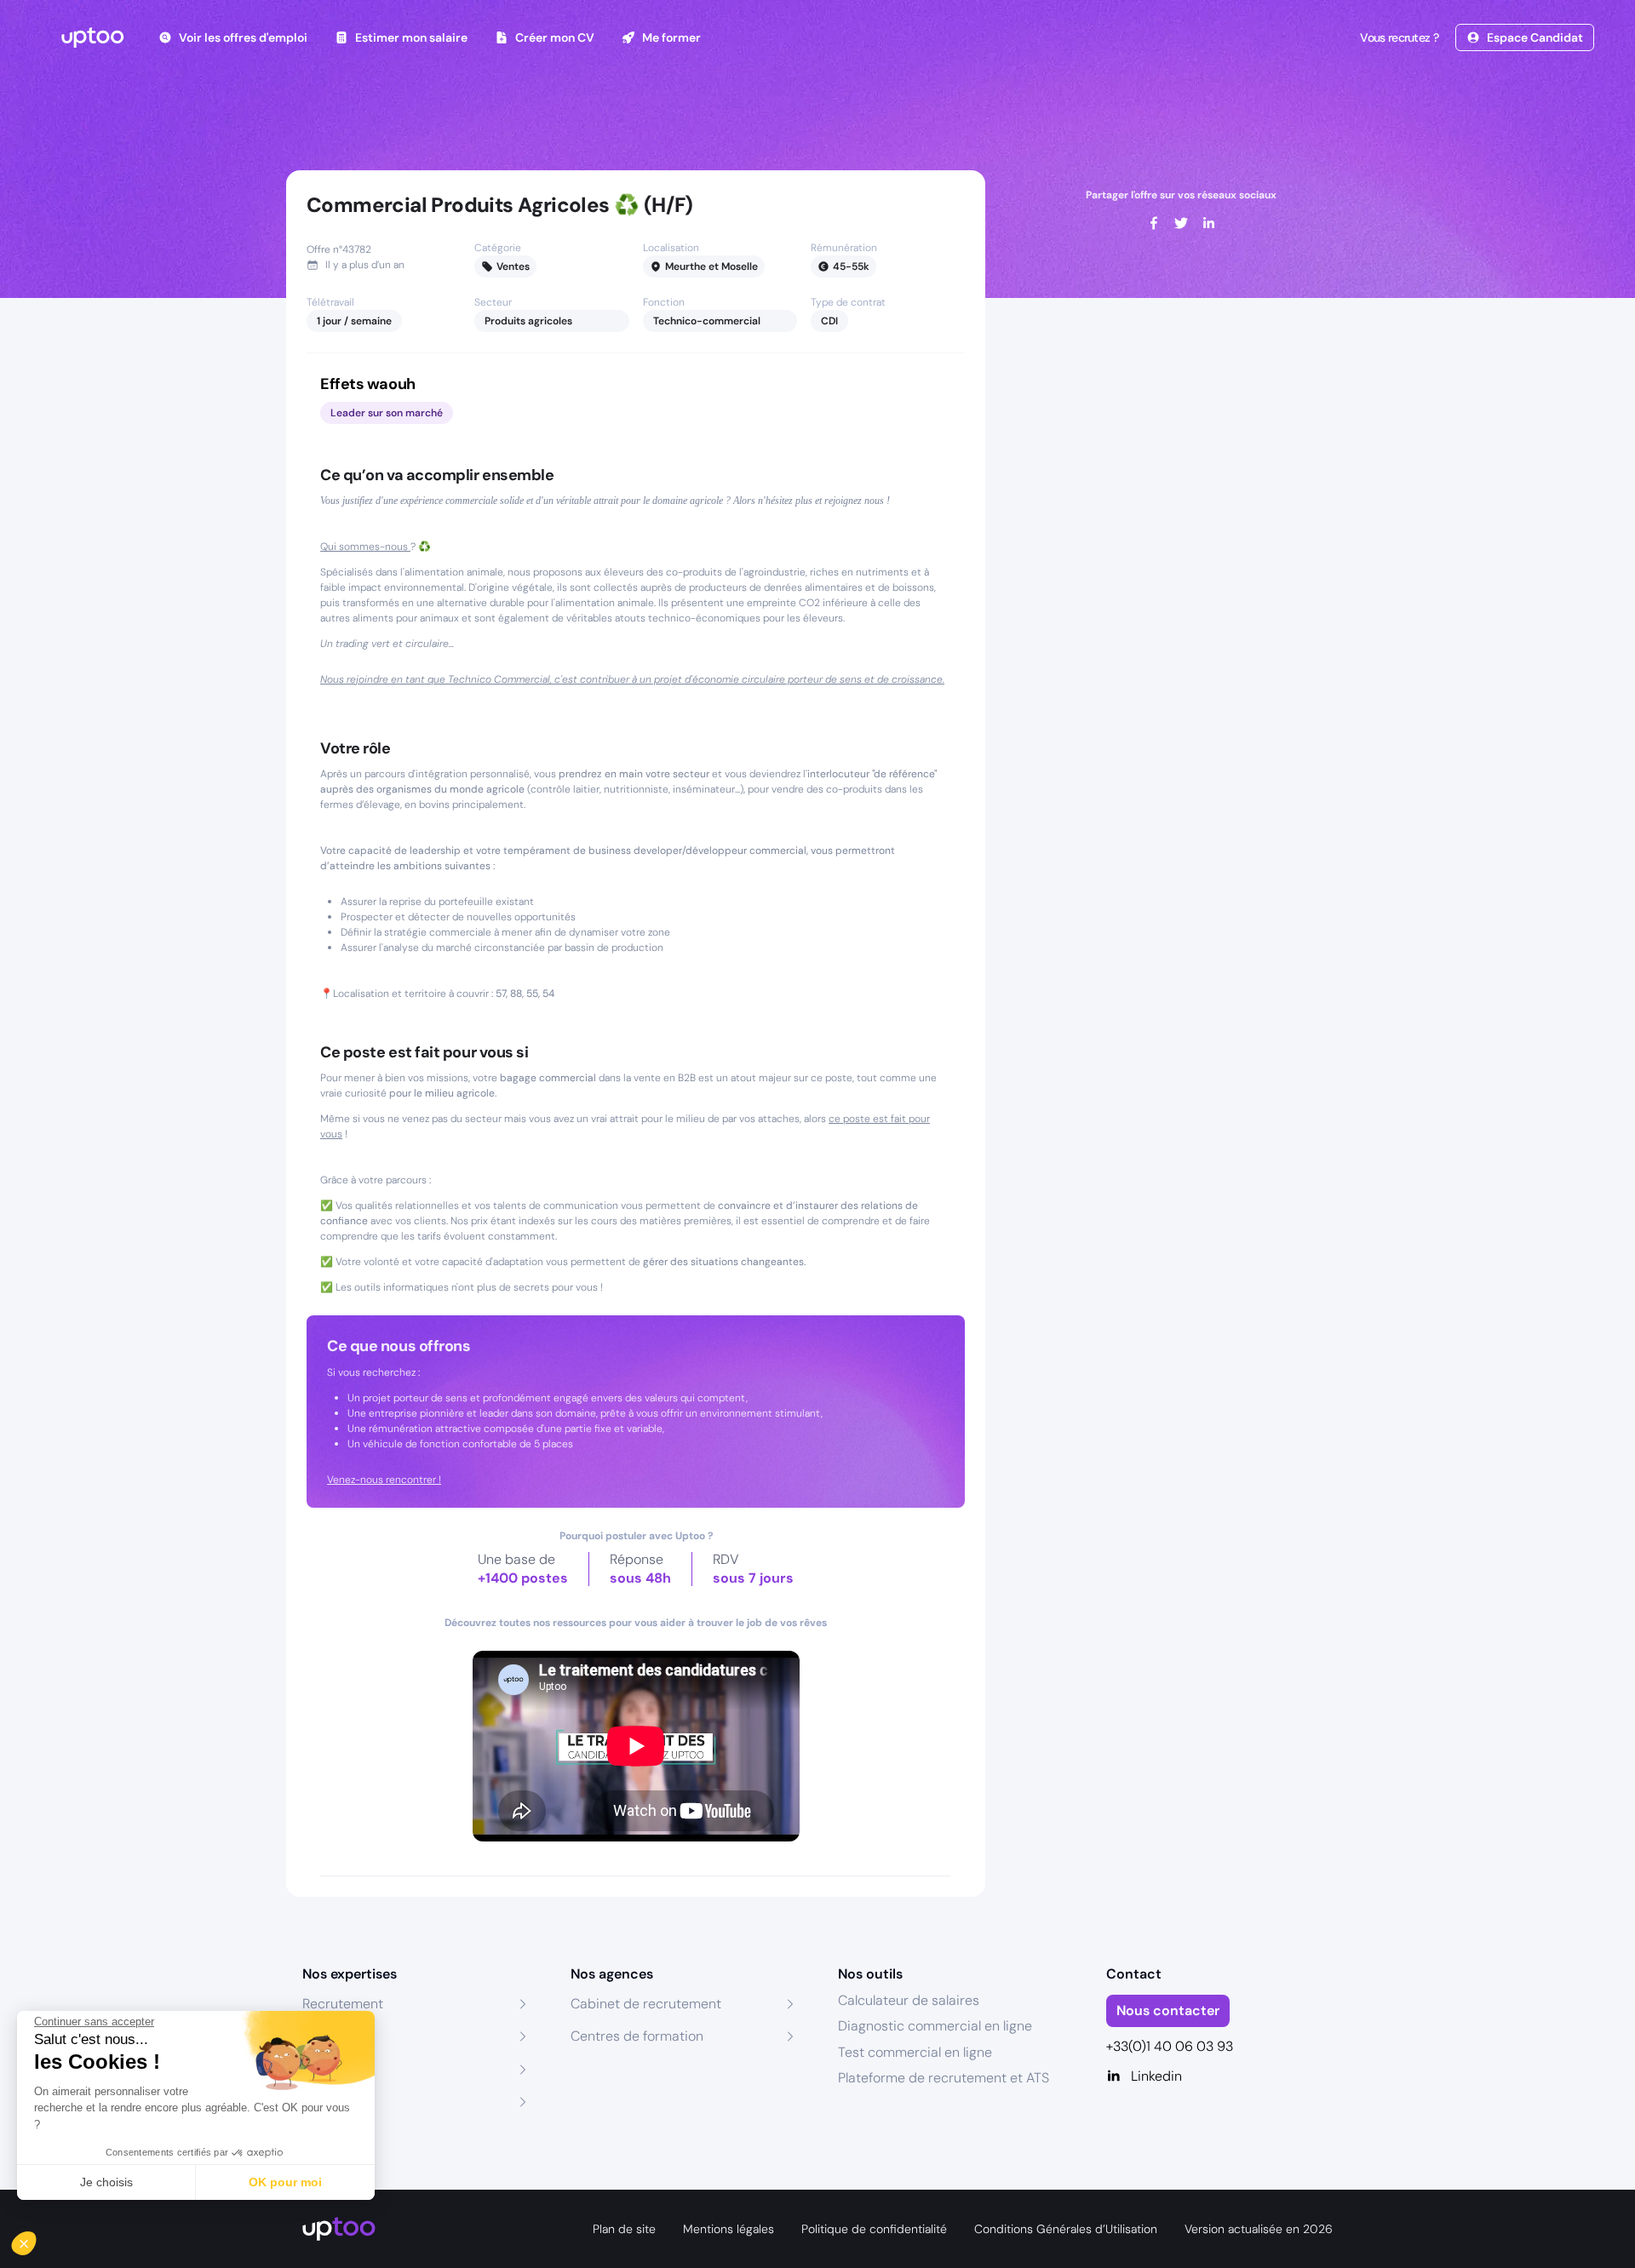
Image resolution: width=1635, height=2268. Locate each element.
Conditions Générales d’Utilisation (1066, 2229)
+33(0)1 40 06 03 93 (1170, 2046)
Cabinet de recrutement (646, 2004)
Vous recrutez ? (1399, 37)
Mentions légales (729, 2229)
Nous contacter (1168, 2010)
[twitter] (1181, 223)
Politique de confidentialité (874, 2229)
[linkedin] (1208, 223)
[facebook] (1154, 223)
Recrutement (343, 2004)
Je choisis (106, 2182)
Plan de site (624, 2229)
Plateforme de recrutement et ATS (944, 2078)
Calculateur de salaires (909, 2000)
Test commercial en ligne (915, 2052)
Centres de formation (637, 2036)
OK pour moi (285, 2182)
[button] (36, 2239)
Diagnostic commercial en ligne (935, 2026)
